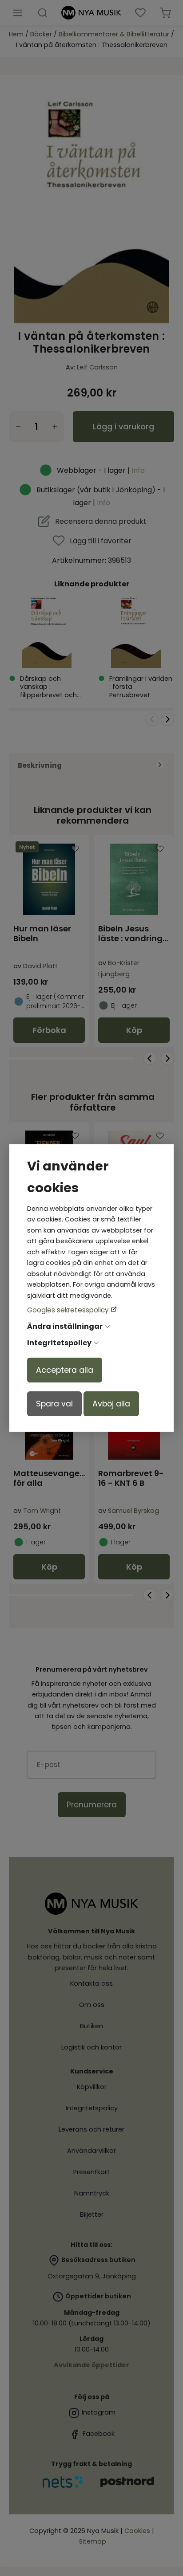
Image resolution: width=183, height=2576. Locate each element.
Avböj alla (111, 1404)
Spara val (54, 1404)
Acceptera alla (65, 1370)
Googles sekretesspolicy (69, 1310)
